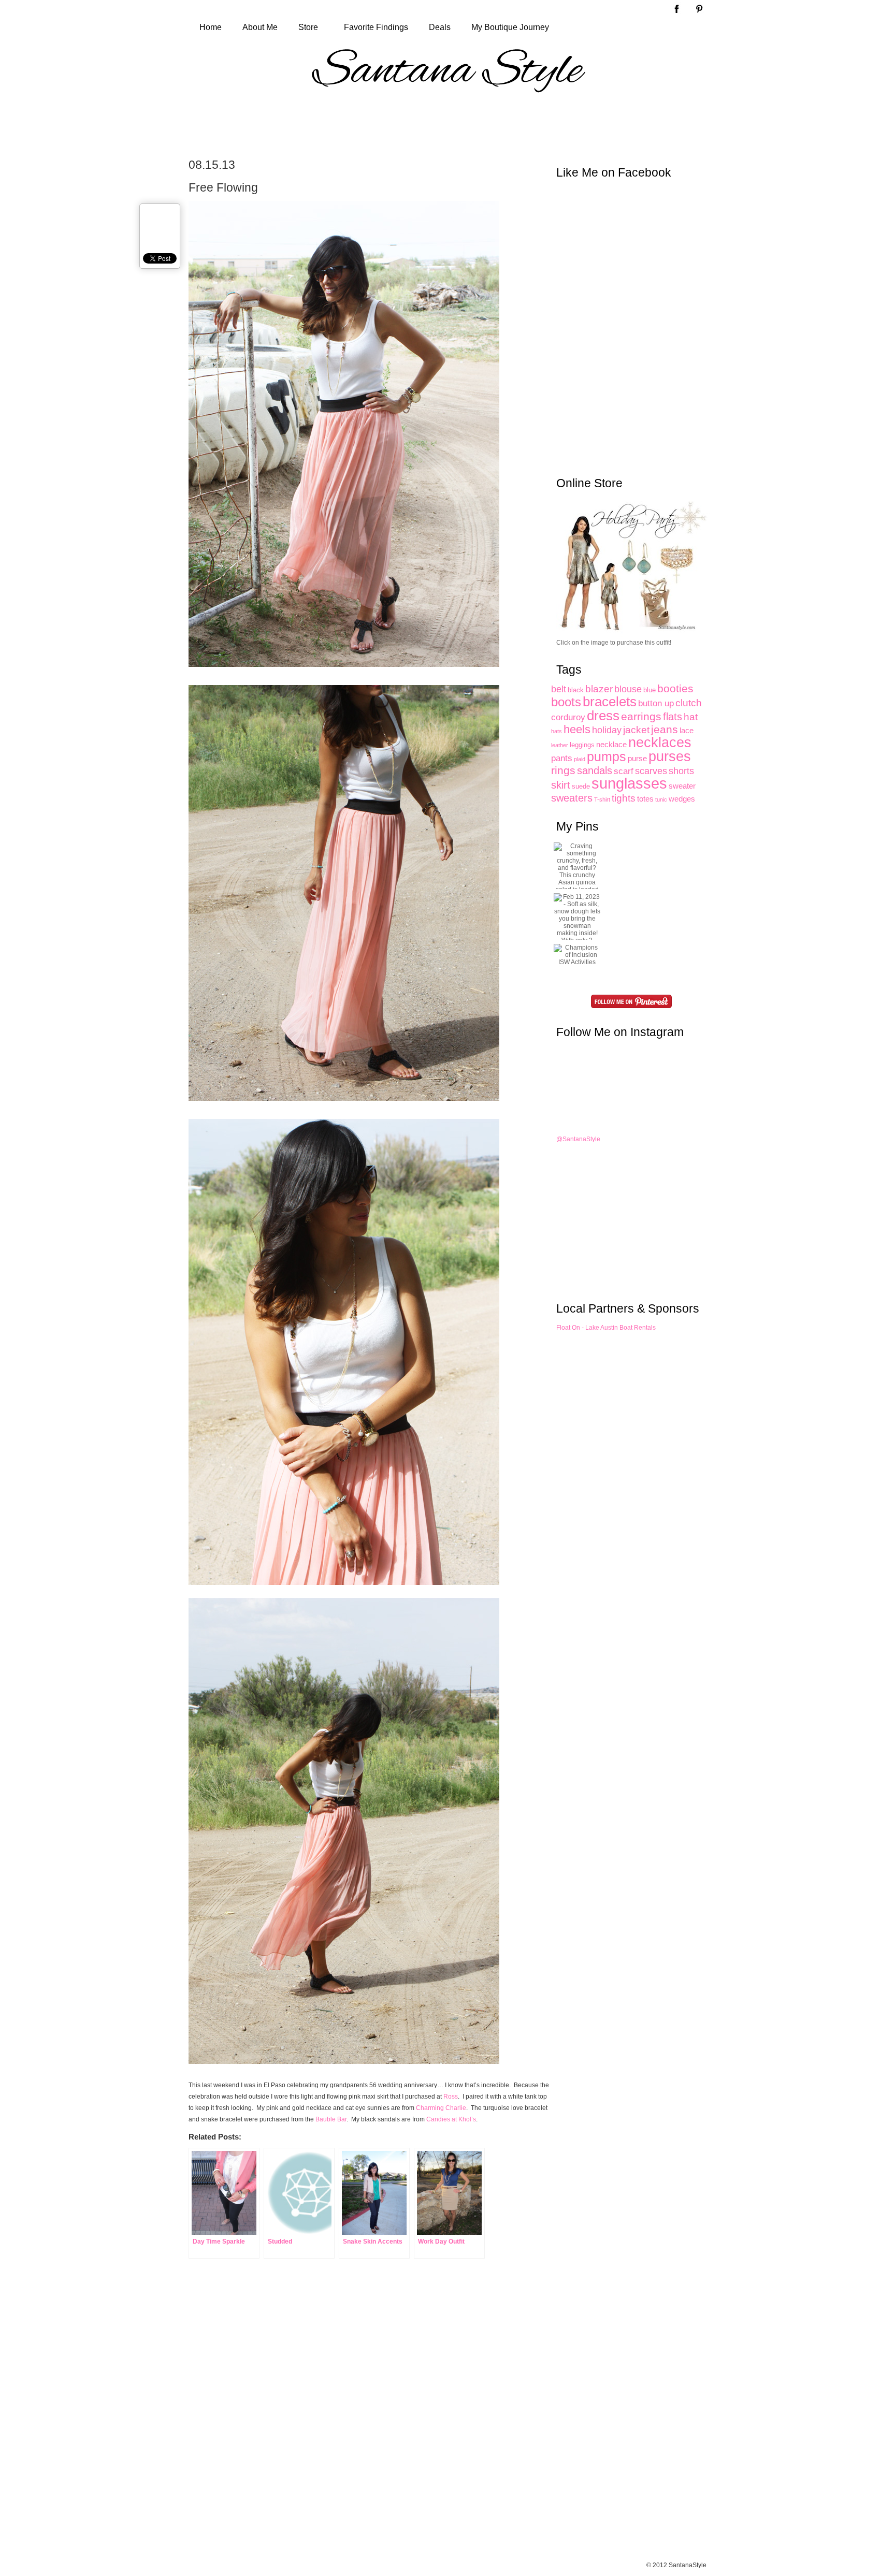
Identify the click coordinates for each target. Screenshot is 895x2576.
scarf (624, 771)
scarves (651, 771)
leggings (582, 745)
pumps (607, 757)
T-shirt (602, 799)
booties (675, 688)
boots (566, 702)
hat (691, 717)
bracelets (610, 702)
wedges (682, 799)
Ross (451, 2097)
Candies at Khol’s (451, 2119)
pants (562, 758)
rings (563, 770)
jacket (636, 730)
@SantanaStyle (578, 1139)
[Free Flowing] (349, 675)
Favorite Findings (376, 27)
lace (687, 730)
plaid (580, 759)
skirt (561, 785)
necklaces (660, 742)
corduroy (568, 717)
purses (670, 756)
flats (673, 717)
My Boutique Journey (510, 27)
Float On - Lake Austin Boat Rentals (606, 1328)
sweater (682, 786)
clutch (689, 703)
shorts (681, 771)
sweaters (572, 798)
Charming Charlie (441, 2108)
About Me (260, 27)
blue (649, 690)
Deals (440, 27)
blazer (599, 689)
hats (557, 731)
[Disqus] (344, 2420)
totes (645, 799)
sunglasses (629, 783)
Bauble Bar (331, 2119)
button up (656, 703)
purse (637, 758)
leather (560, 745)
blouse (628, 689)
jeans (665, 730)
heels (577, 729)
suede (581, 786)
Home (211, 27)
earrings (641, 716)
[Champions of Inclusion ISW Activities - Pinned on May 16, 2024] (577, 955)
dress (603, 716)
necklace (611, 744)
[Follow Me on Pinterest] (631, 1001)
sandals (595, 770)
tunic (661, 799)
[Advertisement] (447, 125)
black (576, 690)
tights (624, 798)
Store (308, 27)
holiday (607, 730)
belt (559, 689)
